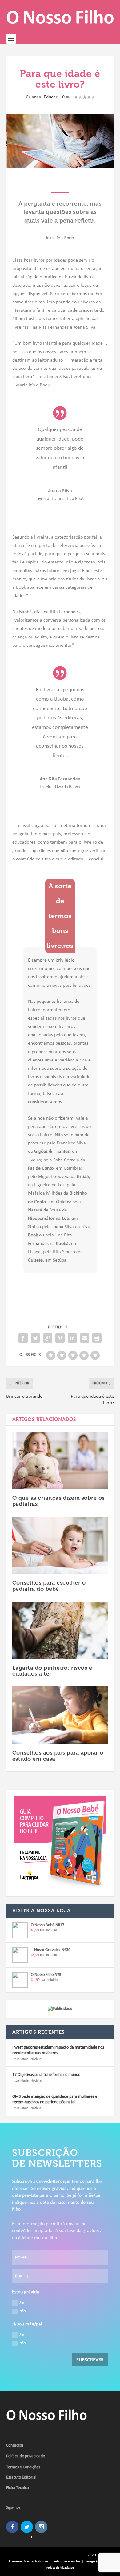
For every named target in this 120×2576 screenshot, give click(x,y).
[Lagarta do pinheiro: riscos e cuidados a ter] (60, 1630)
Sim (22, 2303)
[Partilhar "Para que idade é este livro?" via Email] (85, 1338)
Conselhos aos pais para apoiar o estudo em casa (58, 1756)
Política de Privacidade (60, 2568)
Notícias (37, 2059)
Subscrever (90, 2360)
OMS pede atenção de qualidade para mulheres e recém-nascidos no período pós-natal (55, 2099)
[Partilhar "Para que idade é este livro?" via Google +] (48, 1338)
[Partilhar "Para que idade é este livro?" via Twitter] (35, 1338)
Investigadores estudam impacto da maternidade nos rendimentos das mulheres (58, 2050)
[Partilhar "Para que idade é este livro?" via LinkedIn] (72, 1338)
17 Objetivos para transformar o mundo (46, 2075)
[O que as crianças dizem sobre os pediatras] (60, 1461)
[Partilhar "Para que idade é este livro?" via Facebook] (23, 1338)
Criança (34, 97)
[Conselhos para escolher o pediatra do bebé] (60, 1545)
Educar (51, 97)
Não (23, 2311)
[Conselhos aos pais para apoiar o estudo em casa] (60, 1715)
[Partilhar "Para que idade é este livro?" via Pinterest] (60, 1338)
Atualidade (20, 2059)
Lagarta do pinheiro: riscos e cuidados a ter (52, 1671)
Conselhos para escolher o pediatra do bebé (49, 1586)
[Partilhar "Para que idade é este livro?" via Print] (97, 1338)
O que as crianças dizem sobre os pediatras (58, 1501)
